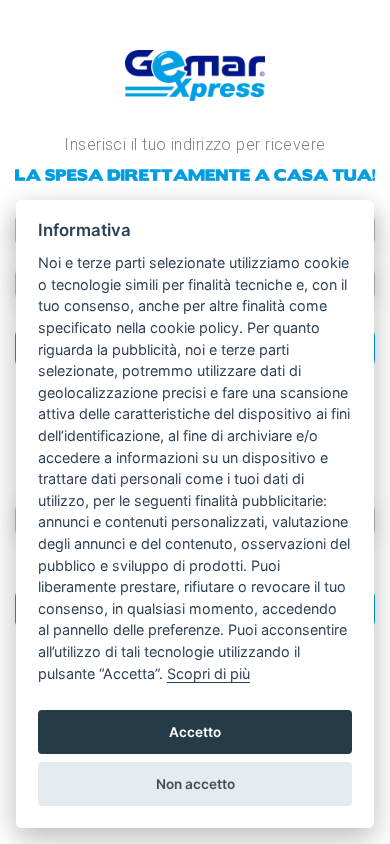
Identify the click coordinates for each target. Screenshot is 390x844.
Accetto (195, 732)
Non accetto (195, 784)
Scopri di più (208, 673)
